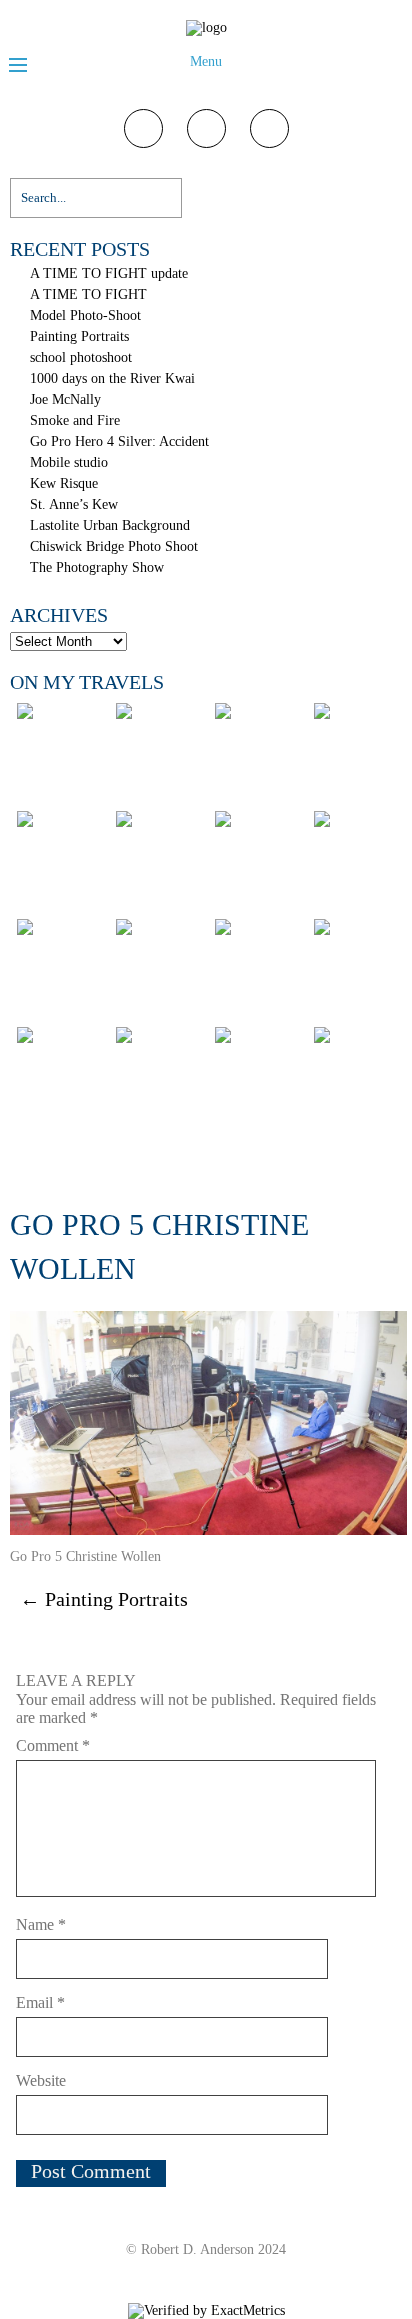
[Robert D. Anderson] (206, 27)
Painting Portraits (79, 336)
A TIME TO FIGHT (88, 294)
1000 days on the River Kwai (112, 378)
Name (41, 1924)
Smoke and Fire (75, 420)
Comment (53, 1745)
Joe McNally (65, 399)
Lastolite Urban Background (110, 525)
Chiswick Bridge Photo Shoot (114, 546)
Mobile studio (69, 462)
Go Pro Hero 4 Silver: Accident (119, 441)
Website (41, 2080)
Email (40, 2002)
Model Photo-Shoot (85, 315)
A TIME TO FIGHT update (109, 273)
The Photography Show (97, 567)
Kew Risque (64, 483)
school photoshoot (81, 357)
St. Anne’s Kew (74, 504)
